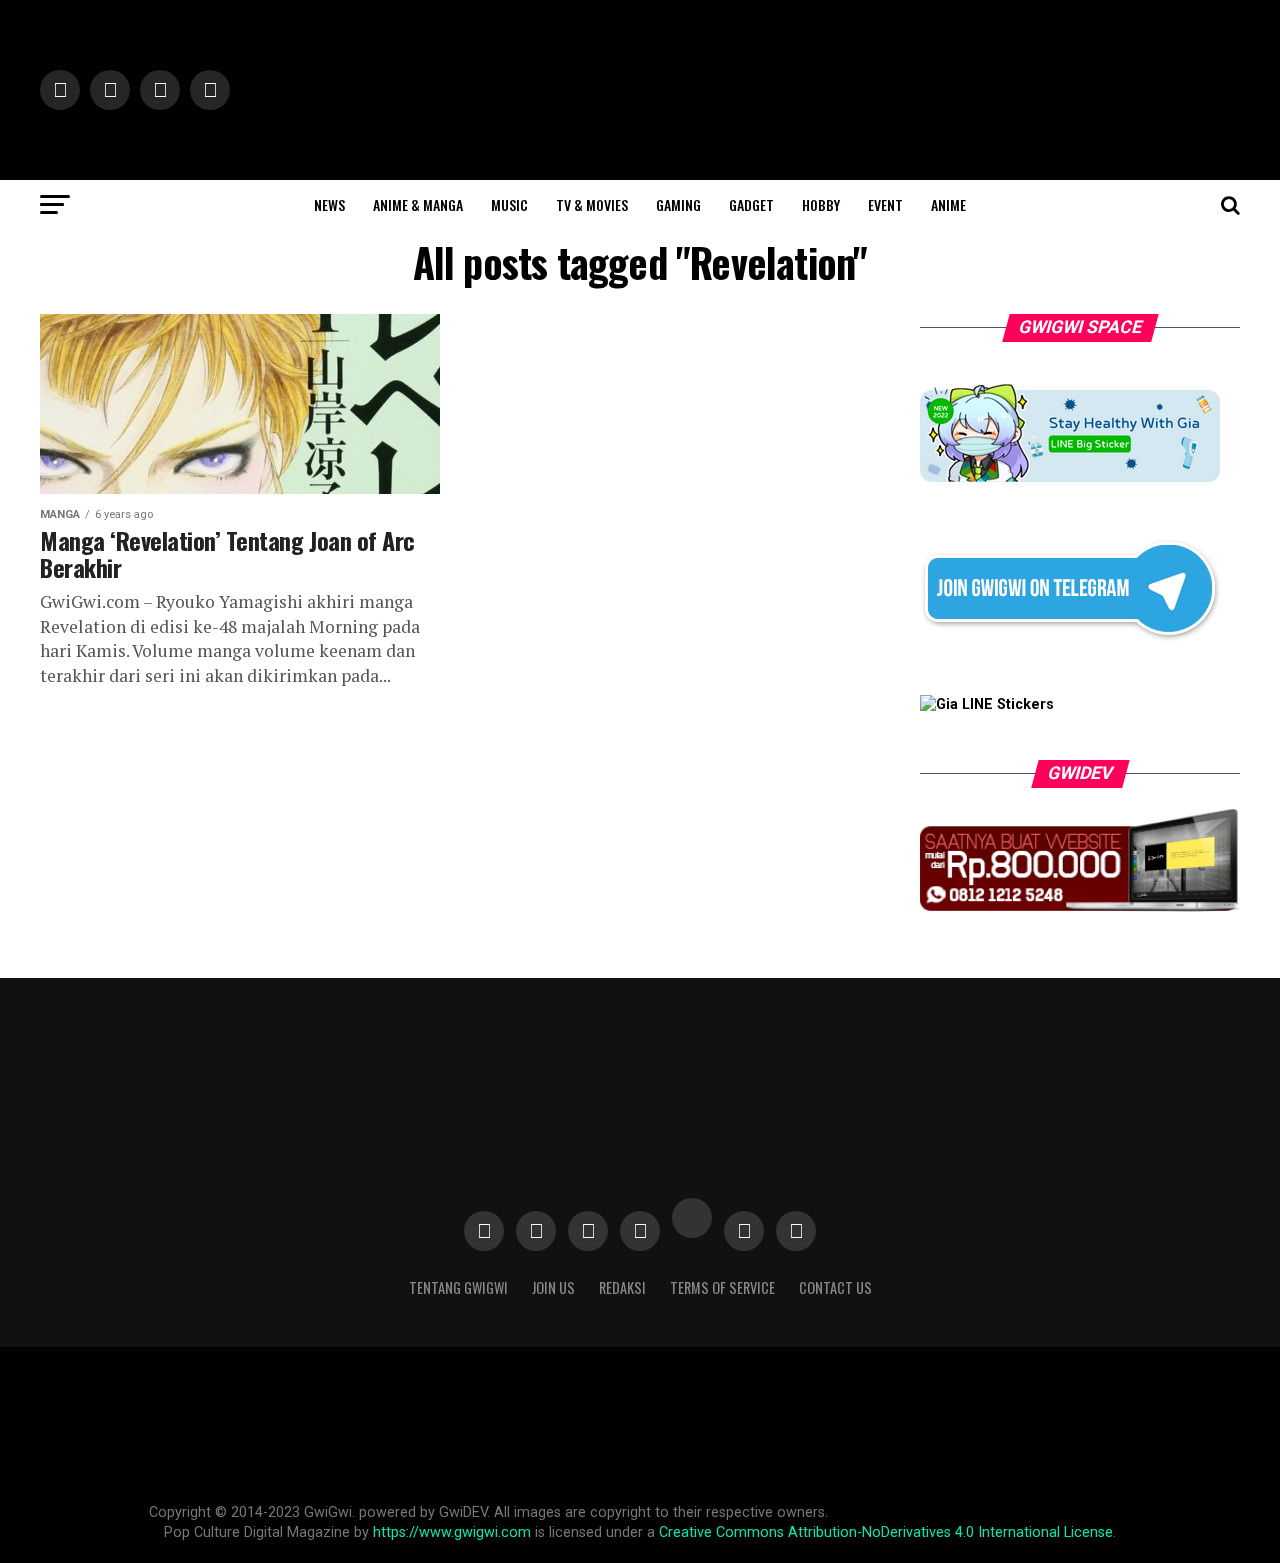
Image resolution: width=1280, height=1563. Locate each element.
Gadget (751, 204)
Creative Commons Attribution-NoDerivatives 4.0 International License (886, 1532)
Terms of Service (722, 1287)
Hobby (821, 204)
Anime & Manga (418, 204)
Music (509, 204)
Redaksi (622, 1287)
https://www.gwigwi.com (452, 1532)
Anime (948, 204)
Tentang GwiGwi (458, 1287)
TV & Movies (592, 204)
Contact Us (835, 1287)
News (329, 204)
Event (885, 204)
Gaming (678, 204)
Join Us (553, 1287)
